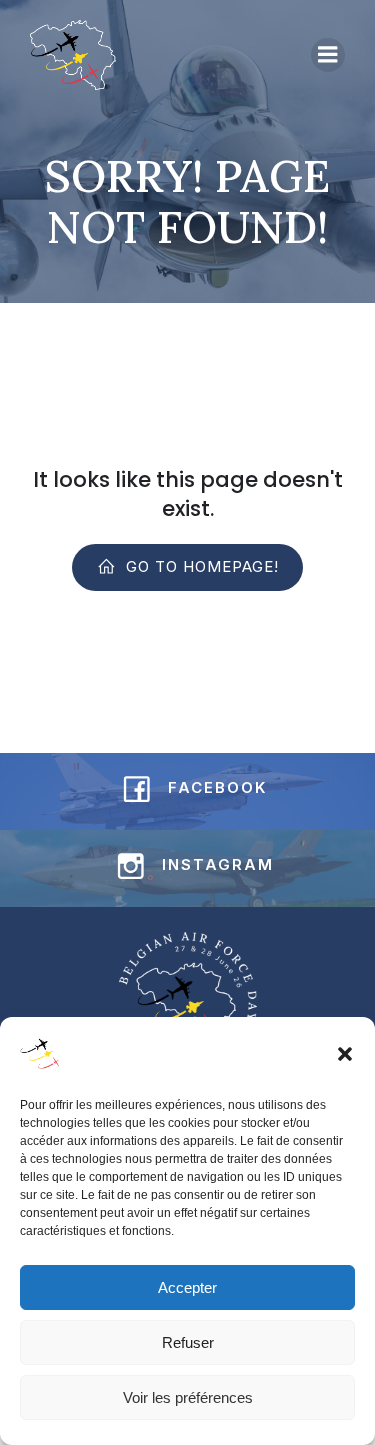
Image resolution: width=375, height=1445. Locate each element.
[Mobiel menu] (328, 55)
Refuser (188, 1342)
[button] (345, 1054)
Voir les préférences (188, 1397)
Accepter (187, 1287)
